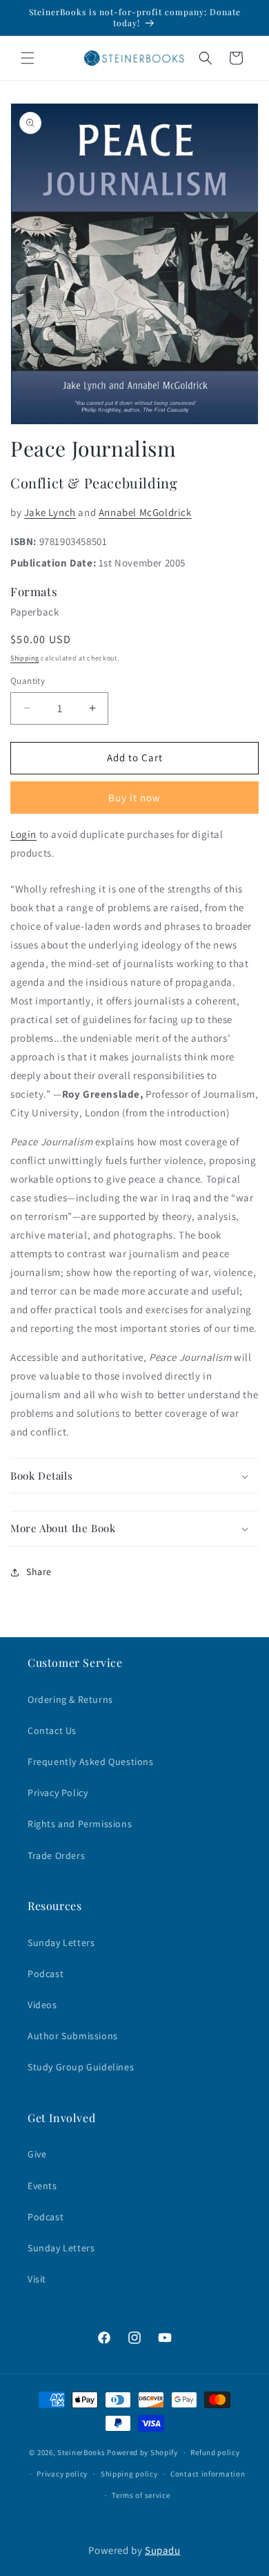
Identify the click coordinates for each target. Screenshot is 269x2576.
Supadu (163, 2550)
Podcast (46, 1974)
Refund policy (215, 2452)
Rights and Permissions (80, 1824)
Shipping (25, 658)
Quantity (28, 681)
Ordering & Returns (70, 1699)
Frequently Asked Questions (91, 1762)
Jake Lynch (50, 512)
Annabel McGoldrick (145, 512)
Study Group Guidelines (81, 2067)
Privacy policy (62, 2474)
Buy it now (134, 798)
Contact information (208, 2474)
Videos (42, 2005)
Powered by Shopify (142, 2452)
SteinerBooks (81, 2452)
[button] (28, 58)
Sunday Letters (61, 1943)
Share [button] (39, 1572)
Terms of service (141, 2495)
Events (42, 2186)
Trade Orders (56, 1855)
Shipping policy (129, 2474)
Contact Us (52, 1730)
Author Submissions (73, 2036)
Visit (37, 2279)
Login (23, 834)
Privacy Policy (58, 1793)
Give (37, 2154)
